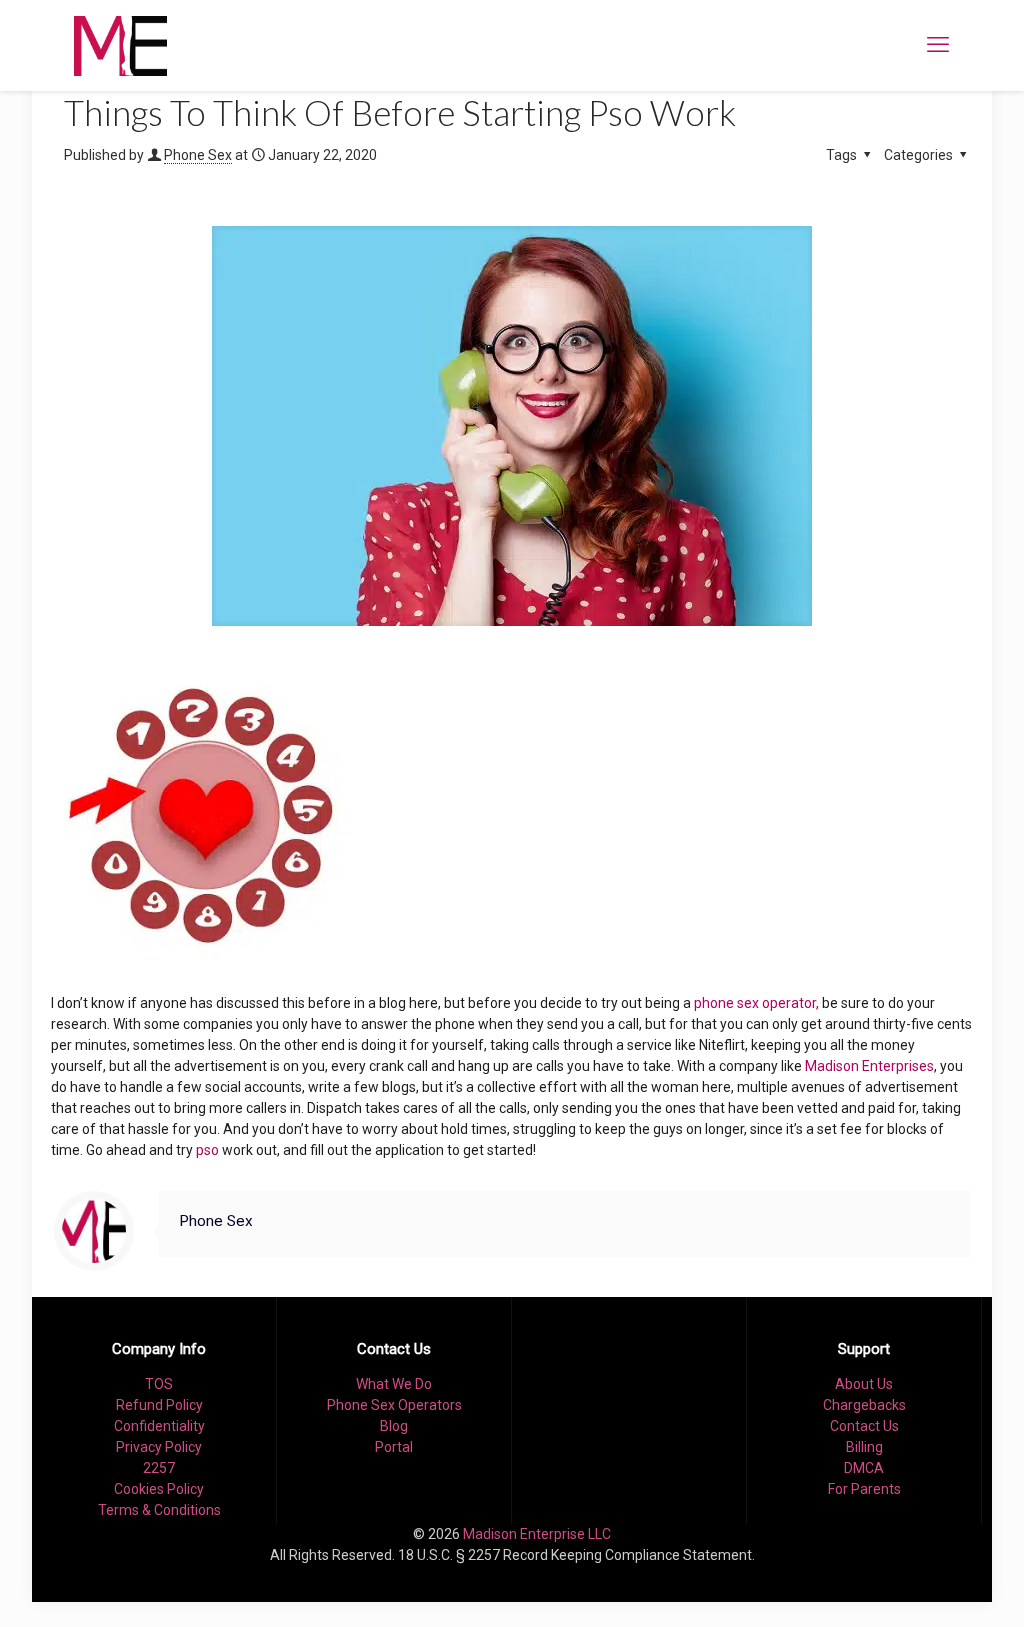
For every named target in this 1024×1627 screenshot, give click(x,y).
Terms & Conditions (159, 1510)
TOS (159, 1384)
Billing (864, 1447)
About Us (864, 1384)
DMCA (864, 1468)
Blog (394, 1426)
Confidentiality (159, 1426)
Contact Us (864, 1426)
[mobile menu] (938, 45)
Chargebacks (864, 1405)
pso (207, 1150)
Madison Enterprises (869, 1066)
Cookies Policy (159, 1489)
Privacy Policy (159, 1447)
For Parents (864, 1489)
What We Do (394, 1384)
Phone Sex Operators (394, 1405)
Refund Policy (159, 1405)
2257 (159, 1468)
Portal (394, 1447)
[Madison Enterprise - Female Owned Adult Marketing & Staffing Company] (120, 45)
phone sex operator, (756, 1003)
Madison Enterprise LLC (537, 1534)
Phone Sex (198, 155)
